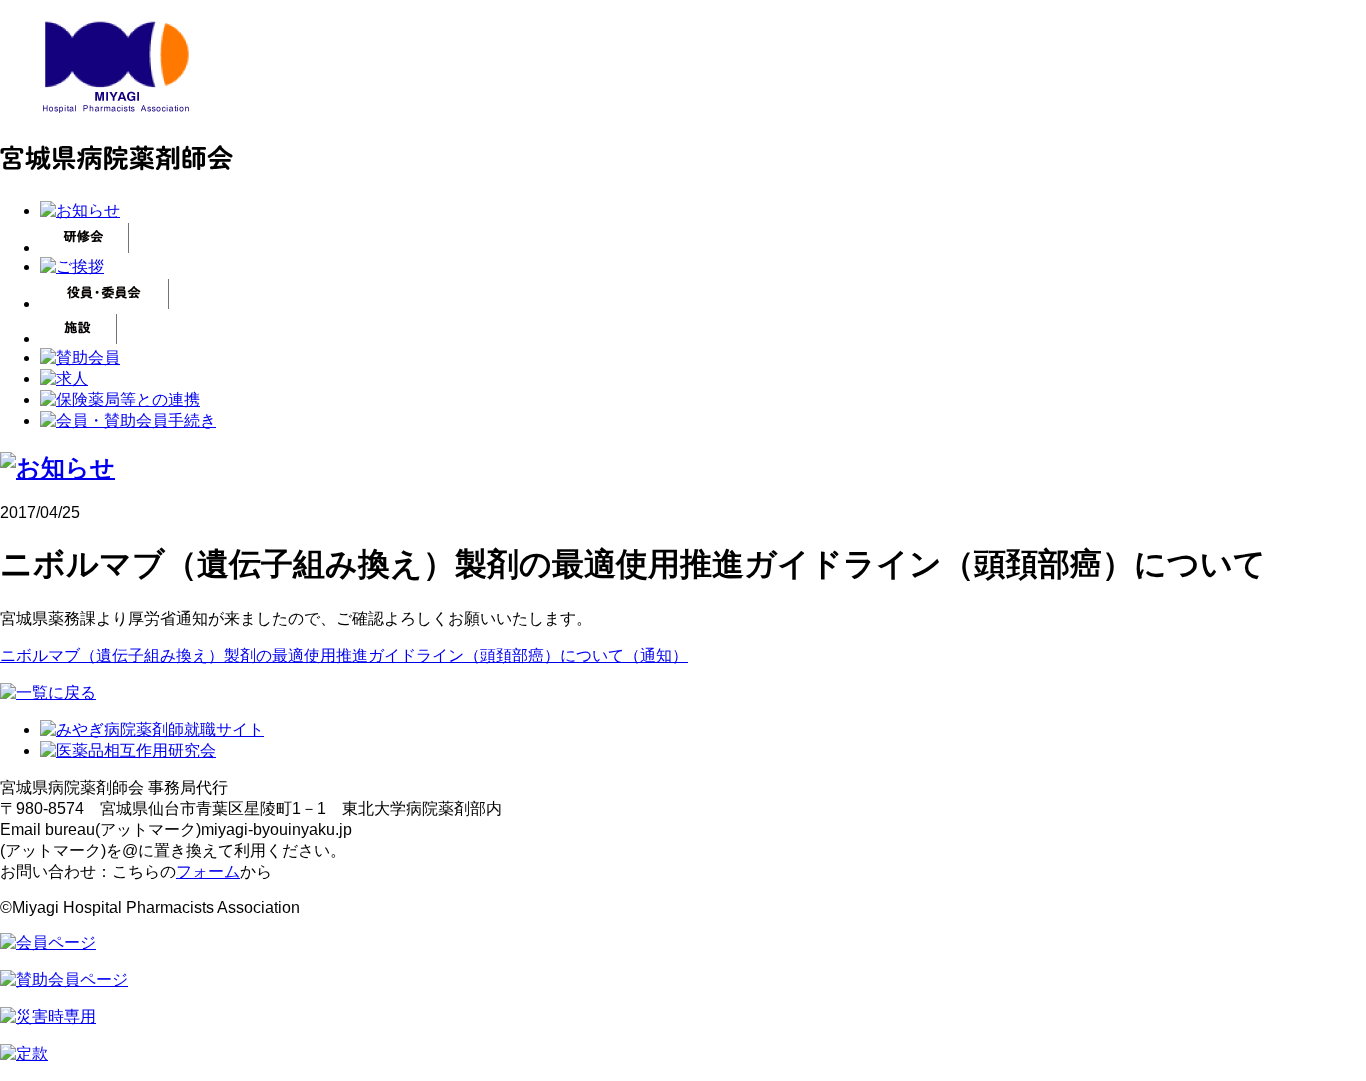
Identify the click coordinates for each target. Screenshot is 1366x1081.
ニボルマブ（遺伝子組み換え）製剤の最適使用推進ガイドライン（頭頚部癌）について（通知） (344, 655)
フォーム (208, 871)
